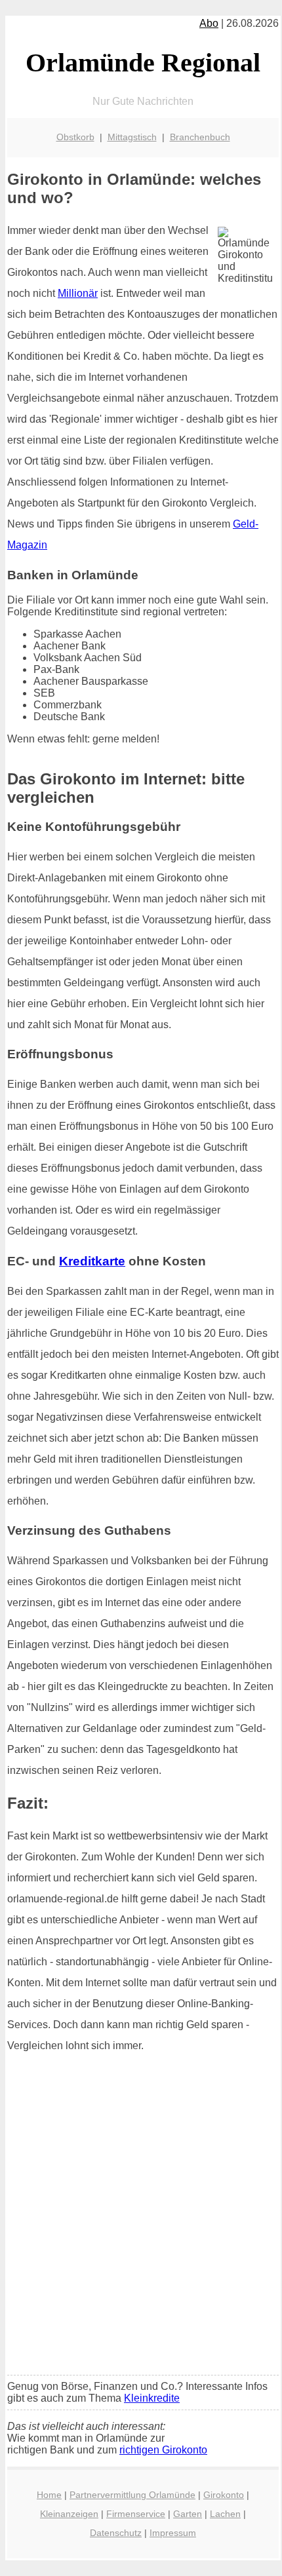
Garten (188, 2514)
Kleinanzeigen (69, 2514)
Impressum (173, 2533)
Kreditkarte (92, 1261)
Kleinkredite (152, 2398)
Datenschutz (116, 2533)
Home (49, 2495)
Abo (209, 23)
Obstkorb (75, 137)
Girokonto (224, 2495)
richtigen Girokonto (163, 2450)
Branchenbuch (200, 137)
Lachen (225, 2514)
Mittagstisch (132, 137)
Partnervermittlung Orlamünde (132, 2495)
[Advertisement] (141, 2218)
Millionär (78, 293)
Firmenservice (136, 2514)
